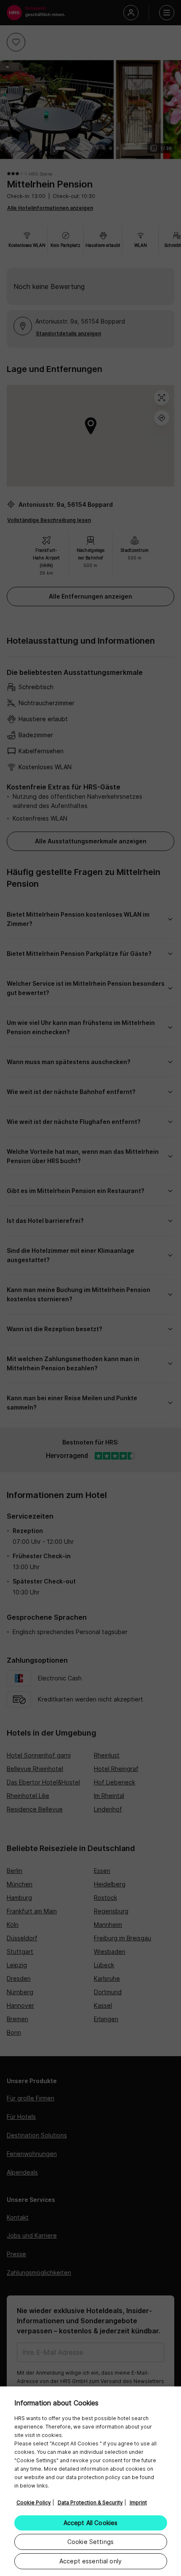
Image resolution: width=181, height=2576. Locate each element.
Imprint (138, 2502)
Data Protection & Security (90, 2502)
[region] (90, 2481)
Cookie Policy (34, 2502)
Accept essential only (90, 2561)
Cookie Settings (90, 2542)
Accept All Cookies (91, 2523)
